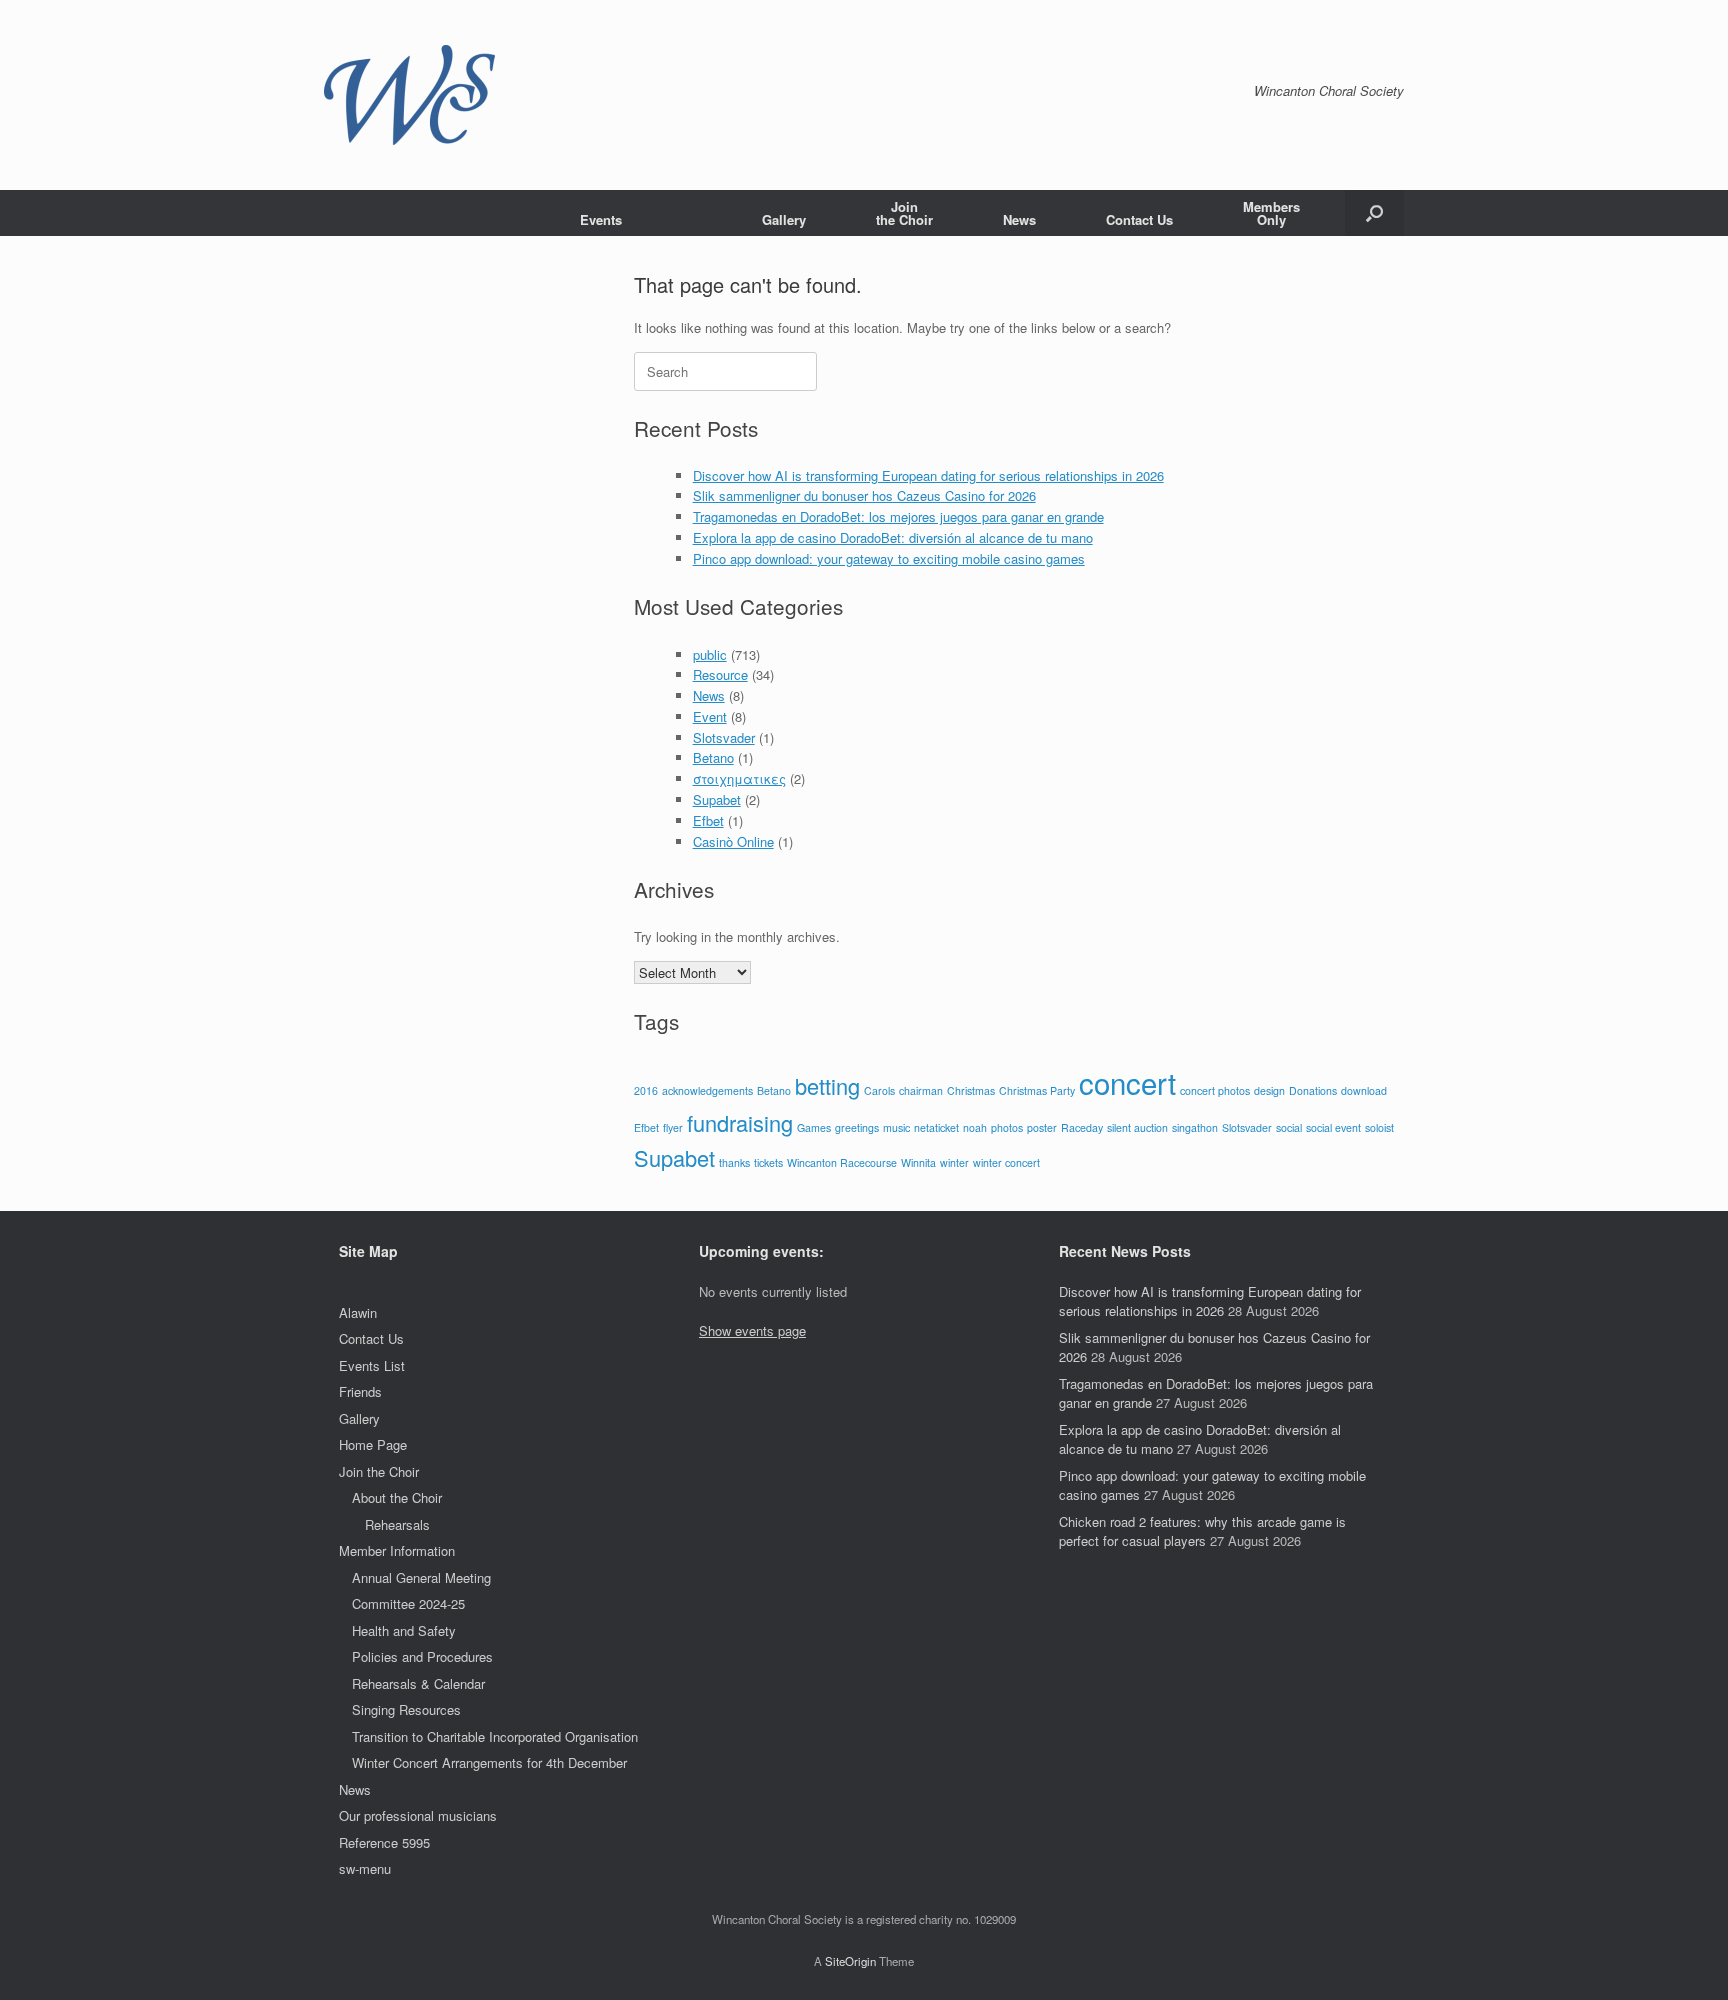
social (1289, 1127)
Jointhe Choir (904, 213)
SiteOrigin (850, 1961)
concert (1127, 1082)
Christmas (971, 1090)
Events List (372, 1365)
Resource (720, 674)
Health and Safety (404, 1630)
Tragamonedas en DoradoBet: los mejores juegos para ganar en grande (898, 516)
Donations (1313, 1090)
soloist (1379, 1127)
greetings (857, 1127)
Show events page (752, 1330)
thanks (734, 1162)
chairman (921, 1090)
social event (1333, 1127)
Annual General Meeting (421, 1577)
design (1269, 1090)
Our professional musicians (418, 1815)
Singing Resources (406, 1709)
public (710, 654)
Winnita (918, 1162)
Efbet (708, 820)
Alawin (358, 1312)
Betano (713, 757)
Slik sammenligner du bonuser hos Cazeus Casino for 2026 (864, 495)
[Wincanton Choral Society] (409, 95)
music (896, 1127)
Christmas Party (1037, 1090)
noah (975, 1127)
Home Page (373, 1444)
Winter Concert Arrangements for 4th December (489, 1762)
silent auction (1137, 1127)
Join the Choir (379, 1471)
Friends (360, 1391)
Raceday (1082, 1127)
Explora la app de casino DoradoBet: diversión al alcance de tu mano (893, 537)
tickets (768, 1162)
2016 (646, 1090)
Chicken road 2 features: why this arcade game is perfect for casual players (1202, 1531)
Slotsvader (724, 737)
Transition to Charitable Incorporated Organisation (495, 1736)
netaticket (936, 1127)
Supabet (717, 799)
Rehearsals (397, 1524)
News (1019, 219)
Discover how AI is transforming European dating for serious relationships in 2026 (928, 475)
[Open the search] (1374, 213)
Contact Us (1139, 219)
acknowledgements (707, 1090)
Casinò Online (733, 841)
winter (954, 1162)
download (1364, 1090)
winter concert (1006, 1162)
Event (710, 716)
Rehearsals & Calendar (418, 1683)
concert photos (1215, 1090)
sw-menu (365, 1868)
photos (1007, 1127)
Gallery (784, 219)
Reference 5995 (384, 1842)
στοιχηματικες (739, 778)
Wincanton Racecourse (842, 1162)
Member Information (397, 1550)
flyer (673, 1127)
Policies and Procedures (422, 1656)
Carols (879, 1090)
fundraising (740, 1122)
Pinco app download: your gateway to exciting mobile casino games (889, 558)
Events (601, 219)
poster (1042, 1127)
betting (827, 1085)
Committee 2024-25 (408, 1603)
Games (814, 1127)
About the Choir (397, 1497)
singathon (1195, 1127)
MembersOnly (1271, 213)
